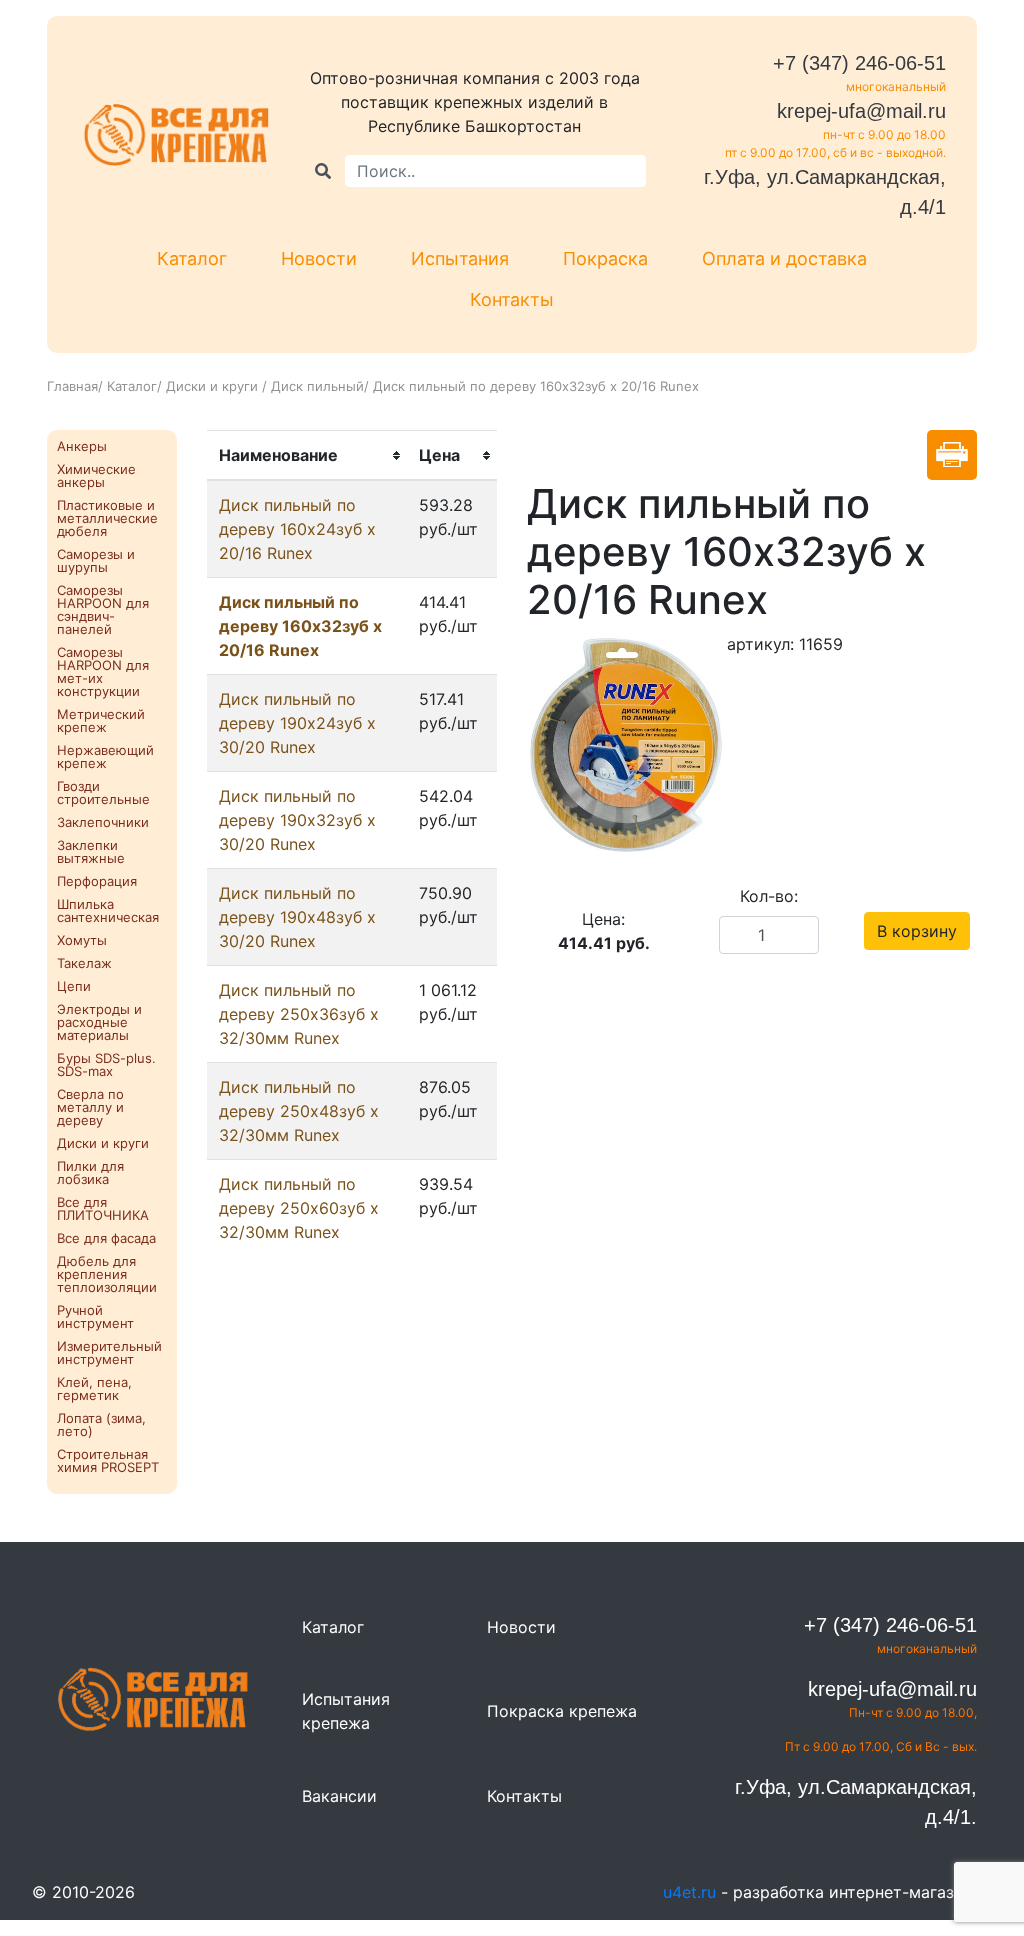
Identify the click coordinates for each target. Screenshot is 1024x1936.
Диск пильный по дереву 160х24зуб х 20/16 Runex (297, 529)
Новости (319, 258)
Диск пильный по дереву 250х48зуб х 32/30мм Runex (299, 1111)
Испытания (460, 258)
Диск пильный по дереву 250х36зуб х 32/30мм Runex (299, 1014)
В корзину (917, 931)
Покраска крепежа (562, 1711)
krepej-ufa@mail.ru (861, 111)
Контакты (512, 299)
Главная (72, 386)
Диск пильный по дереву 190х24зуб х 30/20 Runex (297, 723)
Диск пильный (317, 386)
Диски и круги (214, 386)
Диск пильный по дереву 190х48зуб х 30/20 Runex (297, 917)
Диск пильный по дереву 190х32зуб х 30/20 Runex (297, 820)
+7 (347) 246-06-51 (859, 63)
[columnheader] (307, 456)
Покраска (605, 258)
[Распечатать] (952, 455)
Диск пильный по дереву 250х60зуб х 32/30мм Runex (299, 1208)
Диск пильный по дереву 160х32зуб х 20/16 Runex (300, 626)
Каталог (192, 258)
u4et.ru (689, 1892)
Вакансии (339, 1796)
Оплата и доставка (784, 258)
